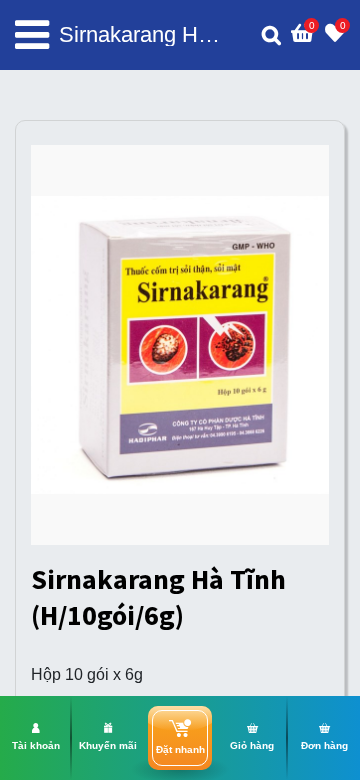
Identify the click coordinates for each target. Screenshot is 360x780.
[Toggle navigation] (32, 35)
